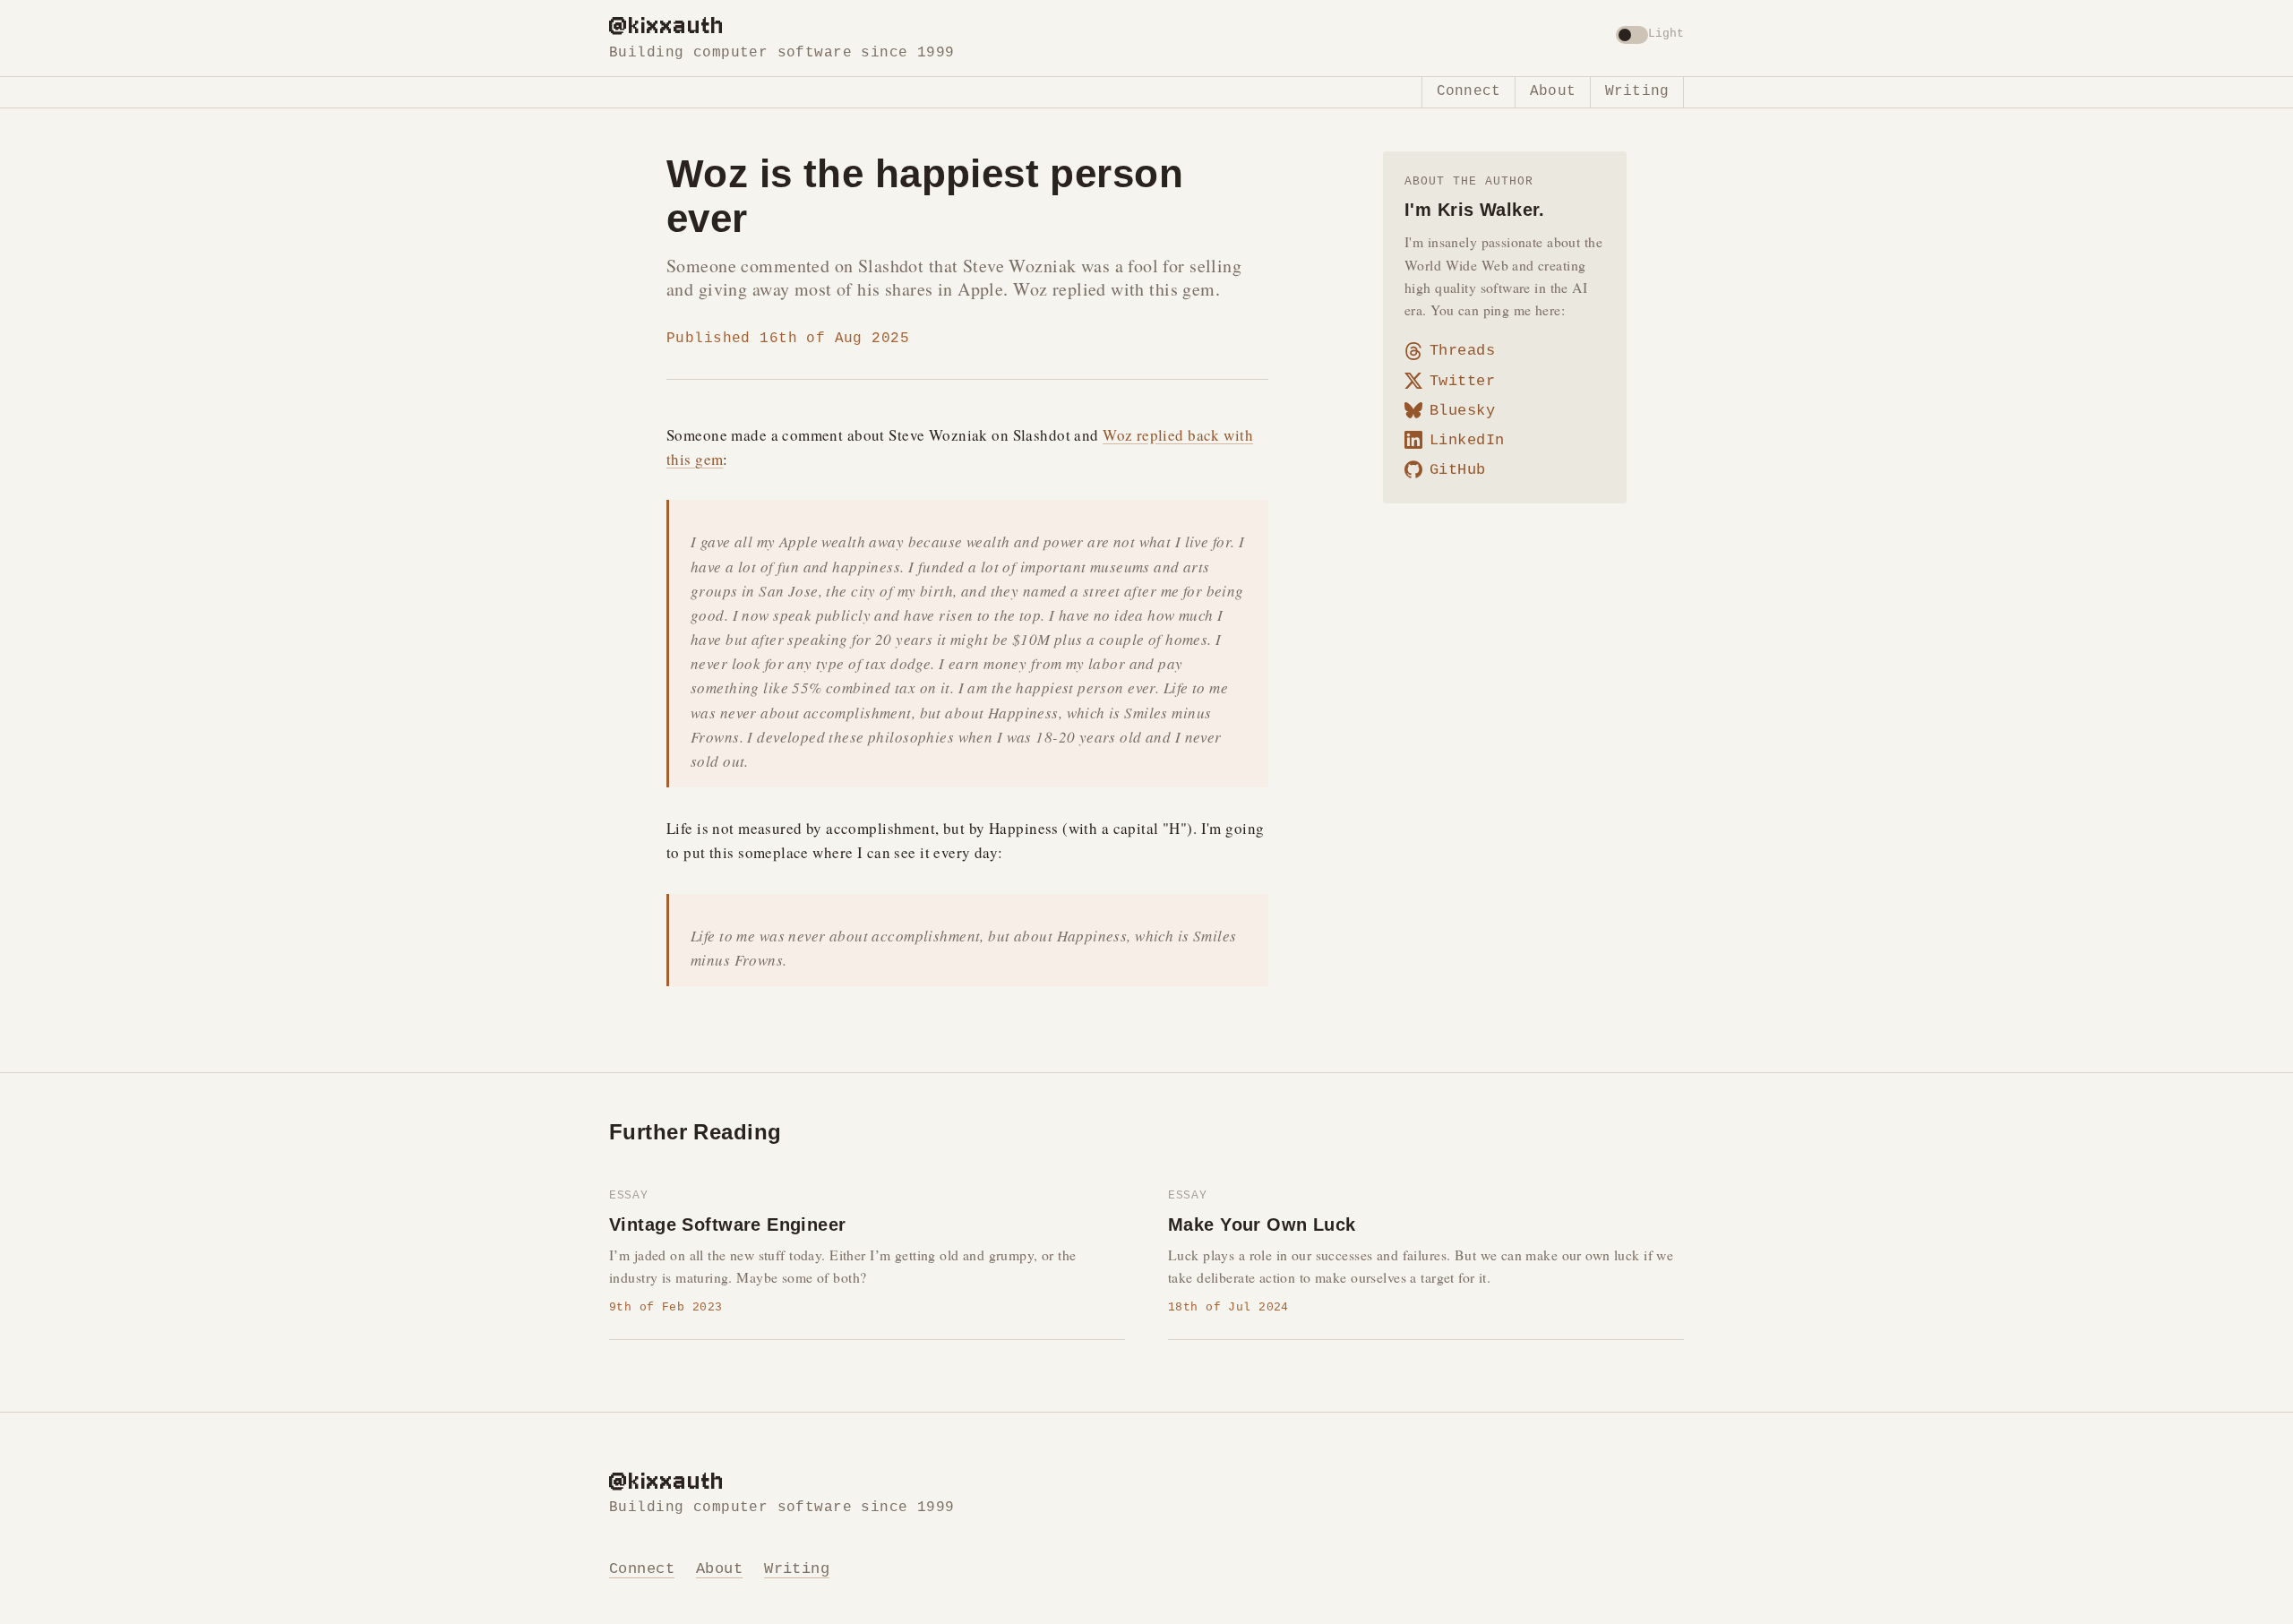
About (1553, 91)
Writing (1637, 91)
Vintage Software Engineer (728, 1224)
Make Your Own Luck (1262, 1224)
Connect (1469, 91)
